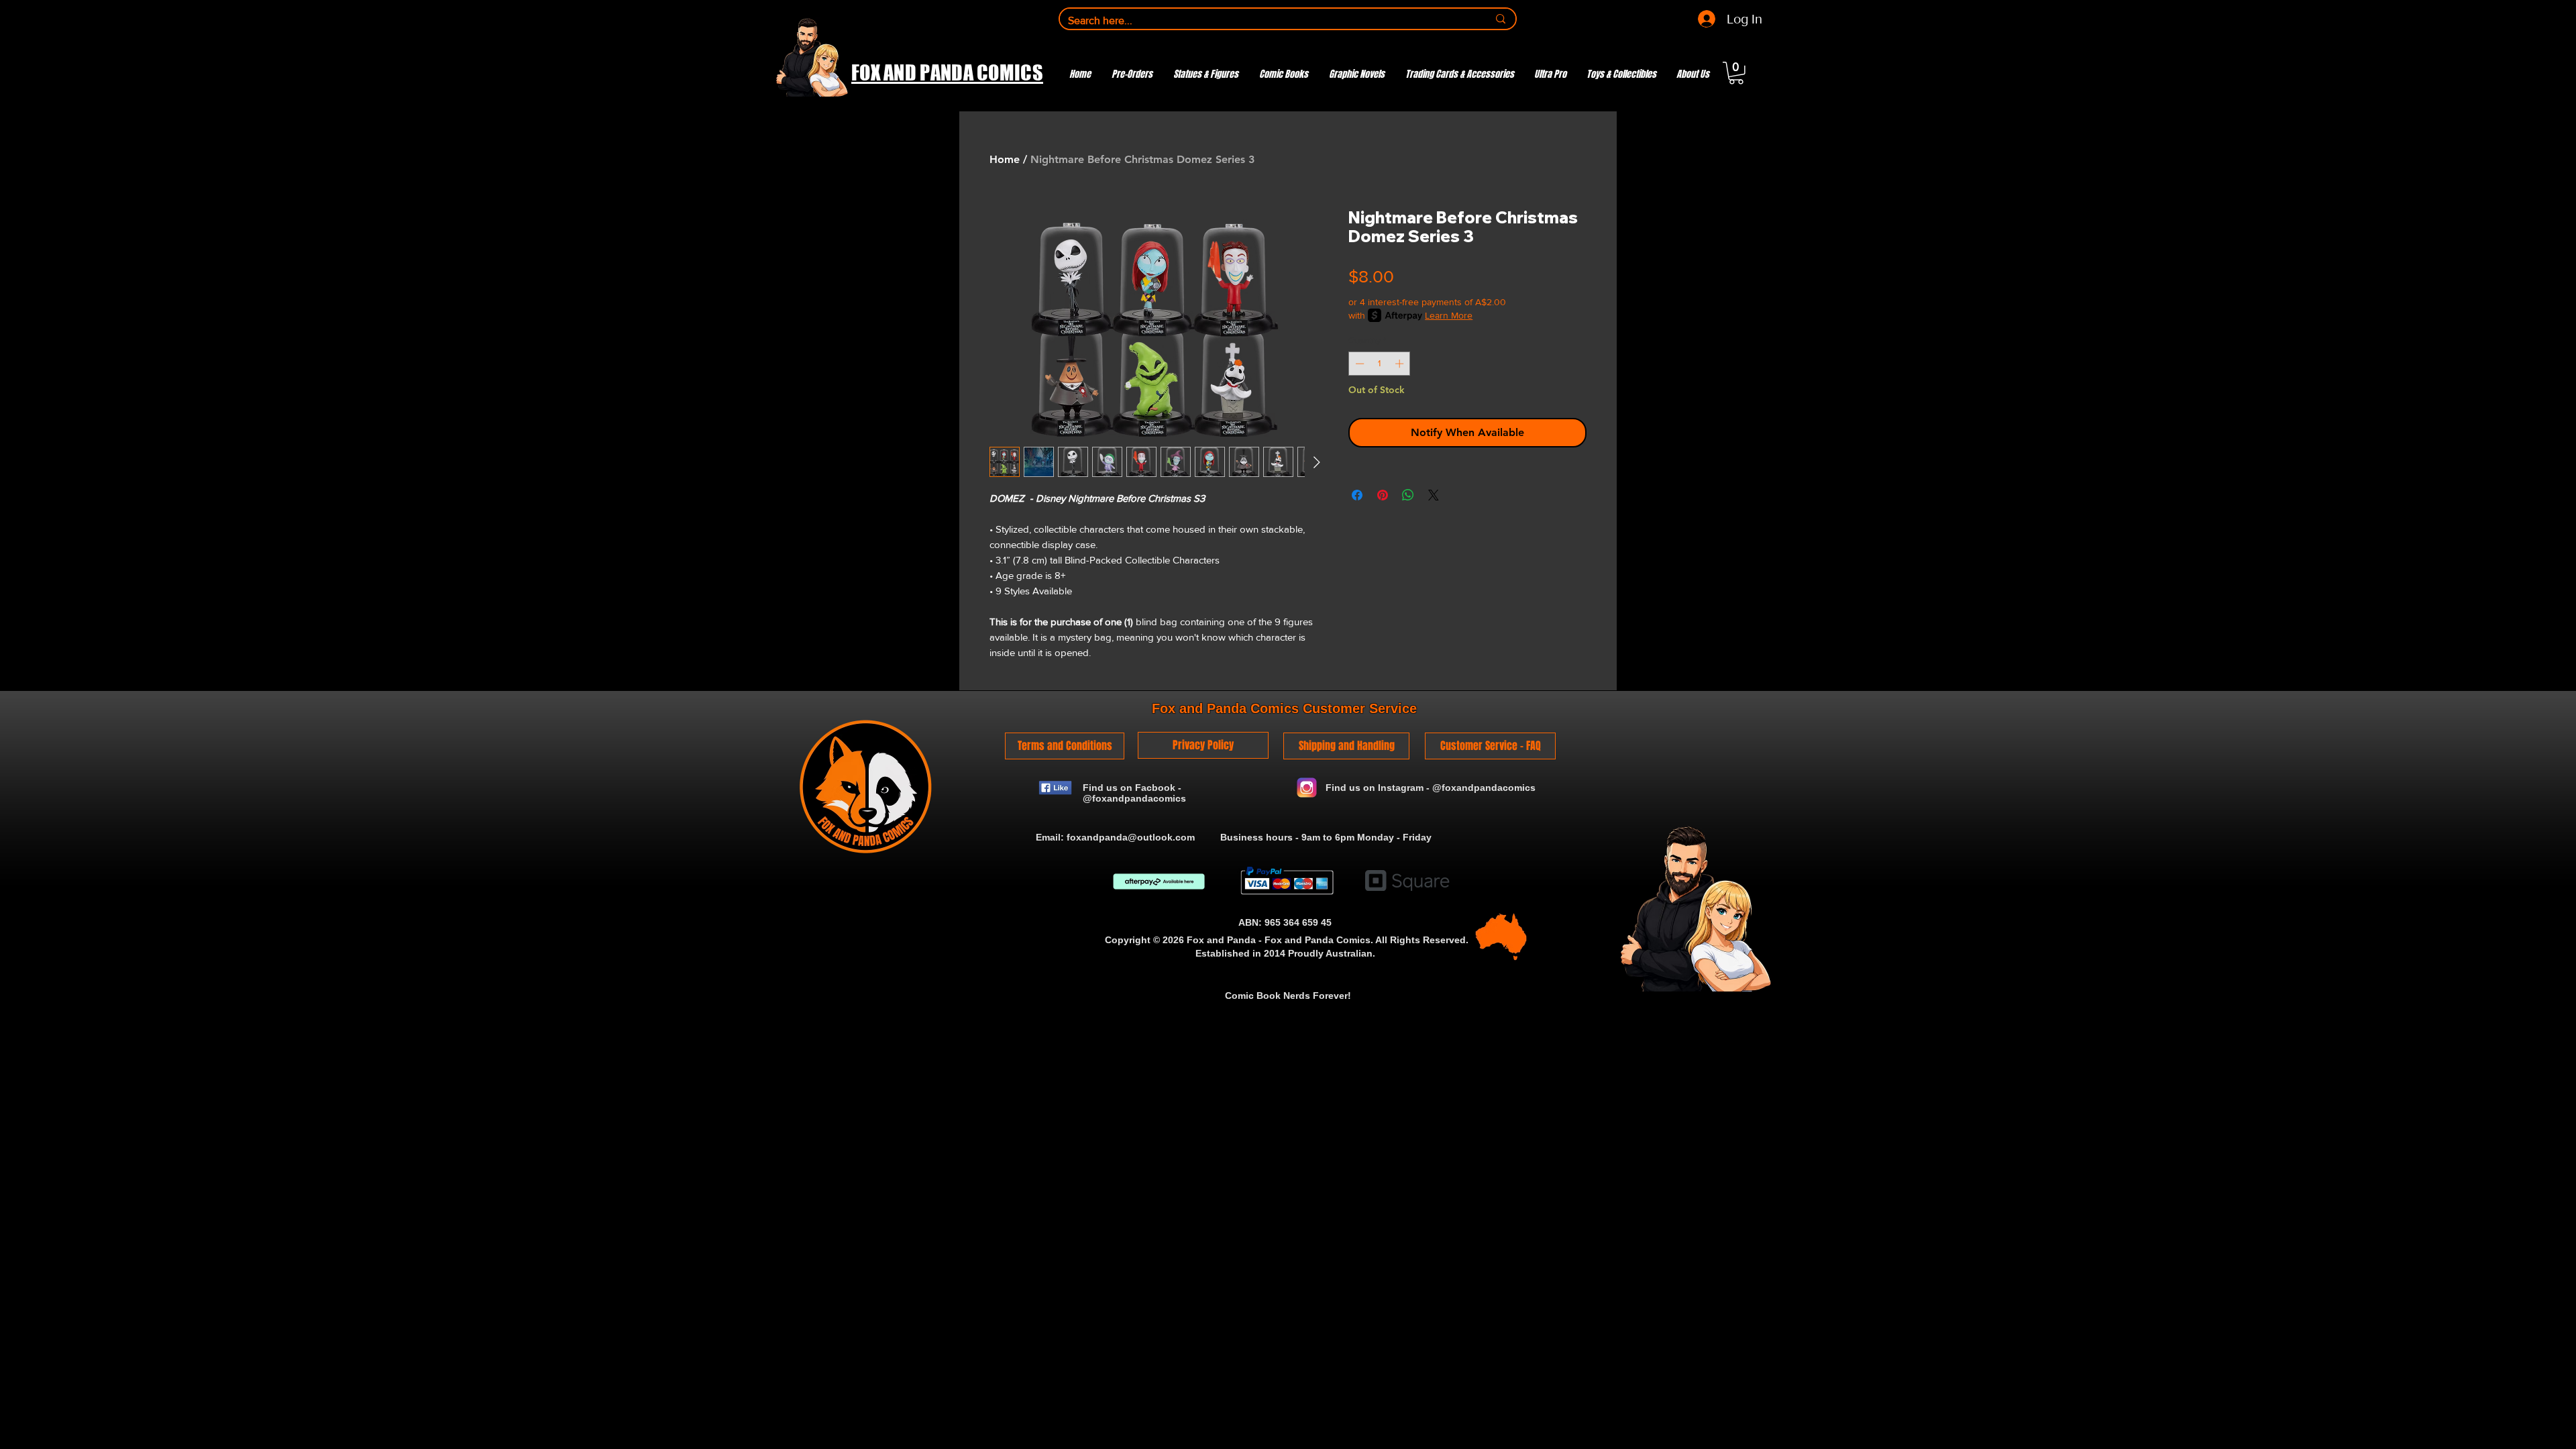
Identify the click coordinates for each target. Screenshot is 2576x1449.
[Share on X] (1434, 495)
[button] (1736, 73)
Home (1005, 159)
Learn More (1449, 315)
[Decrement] (1358, 364)
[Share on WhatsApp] (1408, 495)
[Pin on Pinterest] (1383, 495)
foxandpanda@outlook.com (1131, 837)
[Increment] (1401, 364)
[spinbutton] (1380, 364)
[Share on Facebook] (1357, 495)
